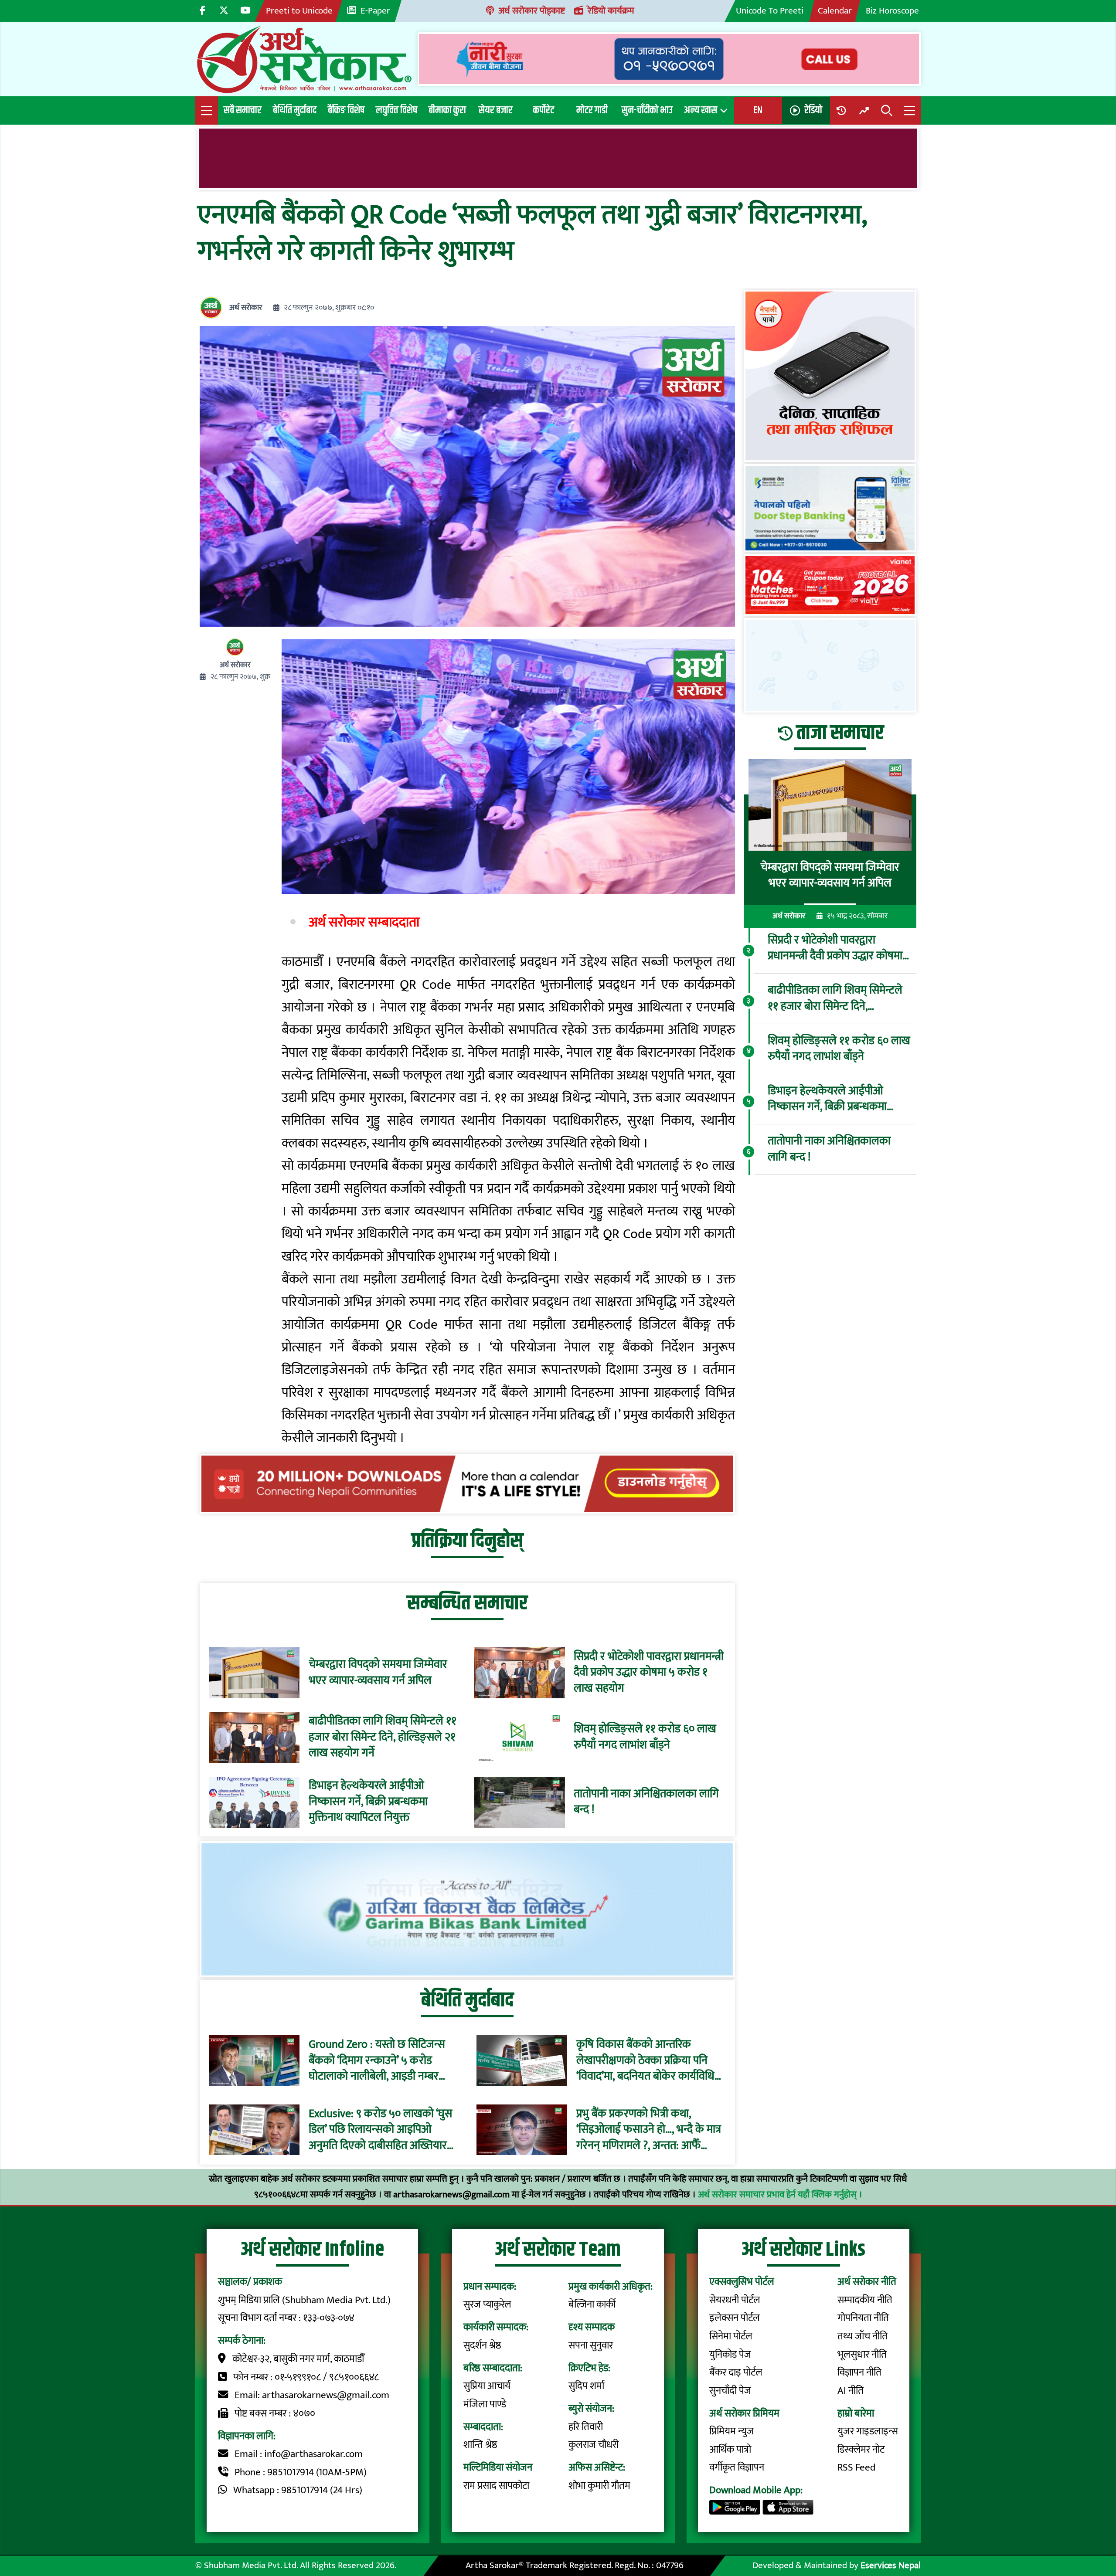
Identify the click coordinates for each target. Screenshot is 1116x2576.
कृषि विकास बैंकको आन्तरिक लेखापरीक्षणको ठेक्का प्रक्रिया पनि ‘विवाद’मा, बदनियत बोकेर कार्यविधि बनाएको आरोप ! (645, 2061)
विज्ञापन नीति (859, 2372)
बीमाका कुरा (447, 110)
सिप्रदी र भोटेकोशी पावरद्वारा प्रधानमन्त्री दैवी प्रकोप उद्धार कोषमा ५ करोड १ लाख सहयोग (649, 1673)
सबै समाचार (243, 110)
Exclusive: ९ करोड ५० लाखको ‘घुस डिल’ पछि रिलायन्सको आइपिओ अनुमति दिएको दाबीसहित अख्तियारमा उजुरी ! (382, 2130)
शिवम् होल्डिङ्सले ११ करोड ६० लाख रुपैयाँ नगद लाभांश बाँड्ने (645, 1737)
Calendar (835, 11)
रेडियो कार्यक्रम (611, 11)
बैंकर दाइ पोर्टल (736, 2372)
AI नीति (851, 2391)
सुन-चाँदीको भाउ (647, 110)
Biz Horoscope (892, 11)
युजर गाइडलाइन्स (868, 2431)
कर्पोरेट (544, 110)
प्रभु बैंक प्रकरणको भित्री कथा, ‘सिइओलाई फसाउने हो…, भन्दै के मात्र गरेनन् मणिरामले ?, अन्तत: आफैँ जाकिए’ (649, 2130)
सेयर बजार (496, 110)
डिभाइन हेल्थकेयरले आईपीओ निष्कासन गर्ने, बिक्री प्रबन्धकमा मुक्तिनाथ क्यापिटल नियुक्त (368, 1802)
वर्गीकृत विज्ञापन (737, 2467)
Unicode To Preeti (770, 11)
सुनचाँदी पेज (730, 2391)
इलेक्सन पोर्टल (735, 2318)
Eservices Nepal (891, 2565)
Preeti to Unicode (299, 11)
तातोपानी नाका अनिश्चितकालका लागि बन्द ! (646, 1802)
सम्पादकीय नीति (865, 2300)
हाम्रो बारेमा (856, 2413)
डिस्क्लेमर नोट (861, 2450)
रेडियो (813, 110)
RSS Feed (856, 2467)
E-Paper (375, 11)
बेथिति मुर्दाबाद (295, 110)
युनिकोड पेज (730, 2355)
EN (758, 110)
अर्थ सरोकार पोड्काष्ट (532, 11)
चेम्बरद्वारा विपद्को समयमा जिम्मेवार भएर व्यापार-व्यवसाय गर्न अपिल (378, 1673)
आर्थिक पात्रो (730, 2450)
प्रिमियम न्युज (732, 2431)
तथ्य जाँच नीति (863, 2336)
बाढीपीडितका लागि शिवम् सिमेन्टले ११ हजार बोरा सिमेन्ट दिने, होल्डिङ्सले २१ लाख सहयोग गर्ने (383, 1737)
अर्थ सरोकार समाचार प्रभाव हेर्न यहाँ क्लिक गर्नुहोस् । (780, 2194)
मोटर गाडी (592, 110)
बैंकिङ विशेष (346, 110)
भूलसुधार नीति (862, 2355)
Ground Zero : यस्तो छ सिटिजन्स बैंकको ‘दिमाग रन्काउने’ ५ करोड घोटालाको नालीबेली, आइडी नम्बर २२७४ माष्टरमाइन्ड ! (377, 2061)
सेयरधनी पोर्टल (735, 2300)
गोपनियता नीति (863, 2318)
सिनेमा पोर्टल (731, 2336)
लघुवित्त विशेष (396, 110)
